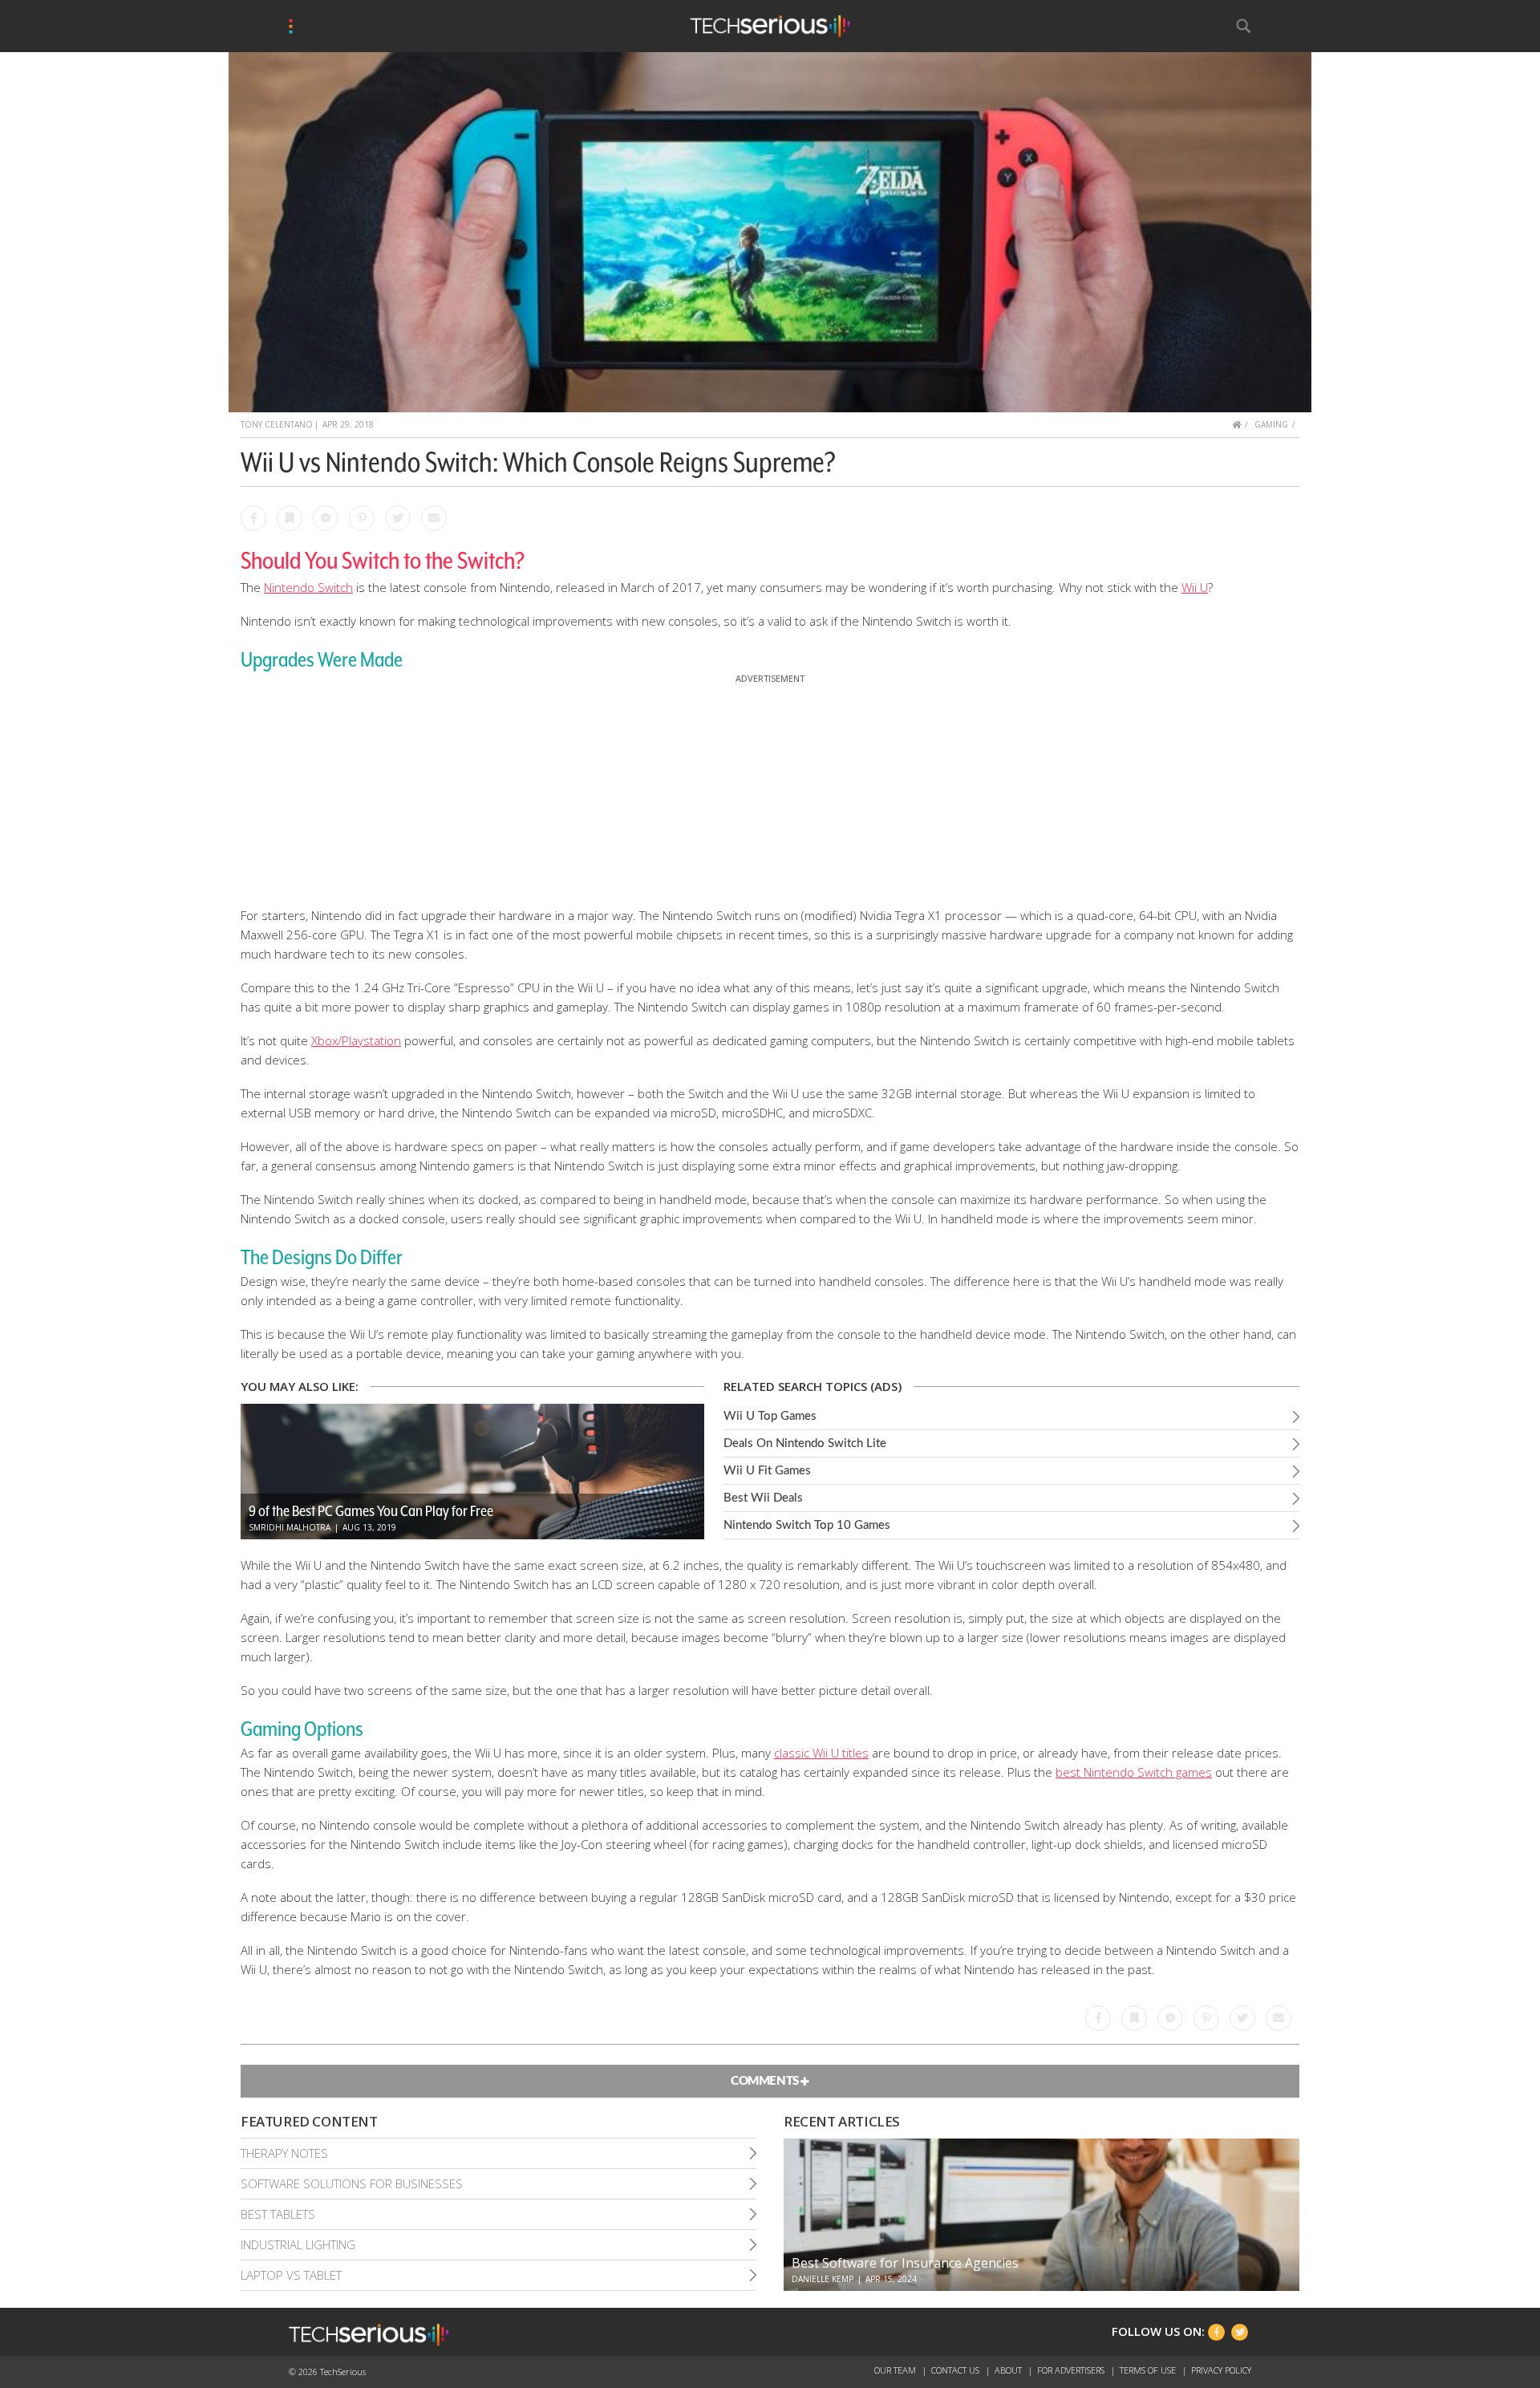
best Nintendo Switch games (1134, 1772)
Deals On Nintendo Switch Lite (805, 1443)
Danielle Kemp (823, 2279)
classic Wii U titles (821, 1753)
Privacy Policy (1221, 2370)
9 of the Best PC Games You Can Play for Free (371, 1510)
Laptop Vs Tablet (291, 2275)
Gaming (1271, 424)
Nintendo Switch (308, 587)
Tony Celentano (277, 424)
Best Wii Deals (763, 1498)
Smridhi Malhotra (290, 1527)
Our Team (896, 2370)
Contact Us (956, 2370)
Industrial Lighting (298, 2244)
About (1009, 2370)
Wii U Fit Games (767, 1471)
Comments (766, 2081)
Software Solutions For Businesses (352, 2183)
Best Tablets (278, 2214)
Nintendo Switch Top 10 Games (807, 1525)
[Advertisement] (770, 787)
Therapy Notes (284, 2153)
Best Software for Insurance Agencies (905, 2263)
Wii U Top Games (770, 1416)
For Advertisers (1072, 2370)
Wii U (1195, 587)
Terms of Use (1149, 2370)
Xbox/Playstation (356, 1040)
